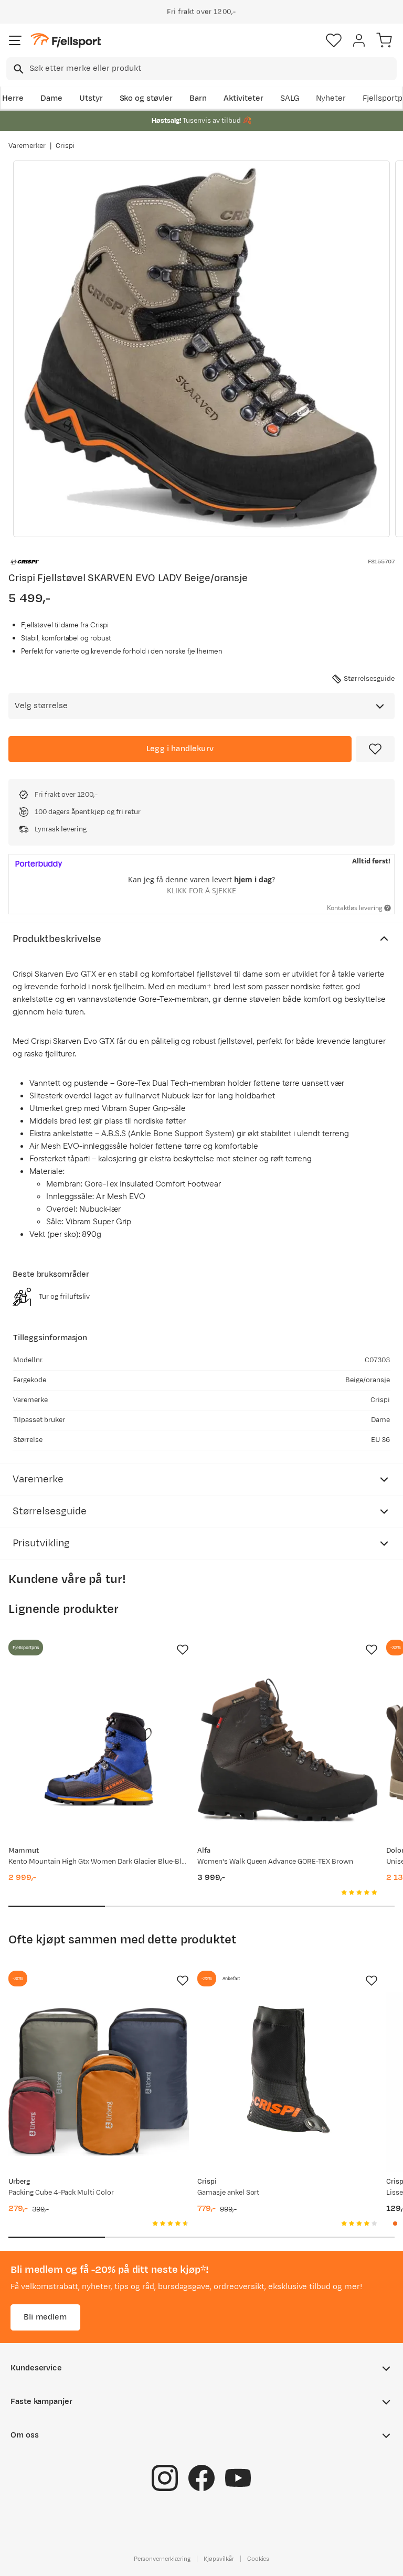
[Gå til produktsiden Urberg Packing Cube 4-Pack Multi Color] (99, 2082)
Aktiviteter (243, 98)
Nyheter (331, 98)
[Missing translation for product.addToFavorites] (375, 749)
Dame (51, 98)
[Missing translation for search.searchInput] (18, 69)
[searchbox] (212, 69)
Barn (198, 98)
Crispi (65, 146)
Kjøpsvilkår (219, 2559)
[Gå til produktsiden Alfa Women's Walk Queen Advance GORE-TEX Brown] (288, 1751)
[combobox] (201, 69)
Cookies (258, 2559)
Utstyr (91, 98)
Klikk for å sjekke (201, 890)
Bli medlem (45, 2317)
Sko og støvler (146, 98)
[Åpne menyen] (15, 40)
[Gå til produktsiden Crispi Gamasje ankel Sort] (288, 2082)
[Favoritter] (334, 40)
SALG (290, 98)
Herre (13, 98)
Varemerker (27, 146)
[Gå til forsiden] (66, 41)
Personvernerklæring (162, 2559)
